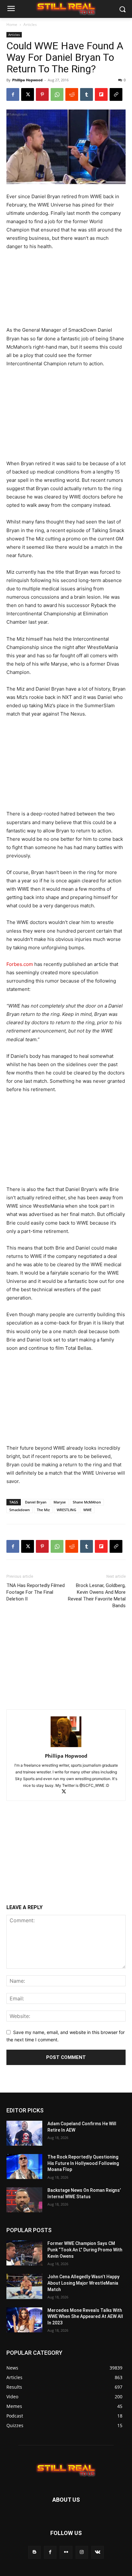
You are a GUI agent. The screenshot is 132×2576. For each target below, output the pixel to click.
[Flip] (101, 94)
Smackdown (20, 1510)
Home (12, 24)
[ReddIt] (72, 94)
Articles (30, 24)
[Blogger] (34, 2552)
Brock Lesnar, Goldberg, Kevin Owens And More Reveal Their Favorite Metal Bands (97, 1596)
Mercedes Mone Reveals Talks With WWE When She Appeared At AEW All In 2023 (85, 2316)
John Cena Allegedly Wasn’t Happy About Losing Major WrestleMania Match (83, 2283)
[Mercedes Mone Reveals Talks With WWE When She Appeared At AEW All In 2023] (24, 2320)
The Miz (43, 1510)
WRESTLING (66, 1510)
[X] (28, 94)
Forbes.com (20, 964)
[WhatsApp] (57, 94)
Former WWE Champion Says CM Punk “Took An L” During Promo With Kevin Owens (85, 2250)
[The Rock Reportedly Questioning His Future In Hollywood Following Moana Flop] (24, 2167)
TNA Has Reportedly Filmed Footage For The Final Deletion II (36, 1592)
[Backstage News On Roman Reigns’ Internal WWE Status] (24, 2200)
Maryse (60, 1502)
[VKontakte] (98, 2552)
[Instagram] (82, 2552)
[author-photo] (66, 1747)
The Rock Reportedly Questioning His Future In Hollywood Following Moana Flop (83, 2163)
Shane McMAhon (87, 1502)
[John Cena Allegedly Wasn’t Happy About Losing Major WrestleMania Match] (24, 2286)
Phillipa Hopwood (27, 80)
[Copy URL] (116, 94)
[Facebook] (13, 94)
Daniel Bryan (36, 1502)
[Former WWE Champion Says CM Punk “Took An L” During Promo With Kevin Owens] (24, 2253)
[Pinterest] (42, 94)
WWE (87, 1510)
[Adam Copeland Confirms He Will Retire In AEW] (24, 2133)
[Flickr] (66, 2552)
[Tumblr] (87, 94)
